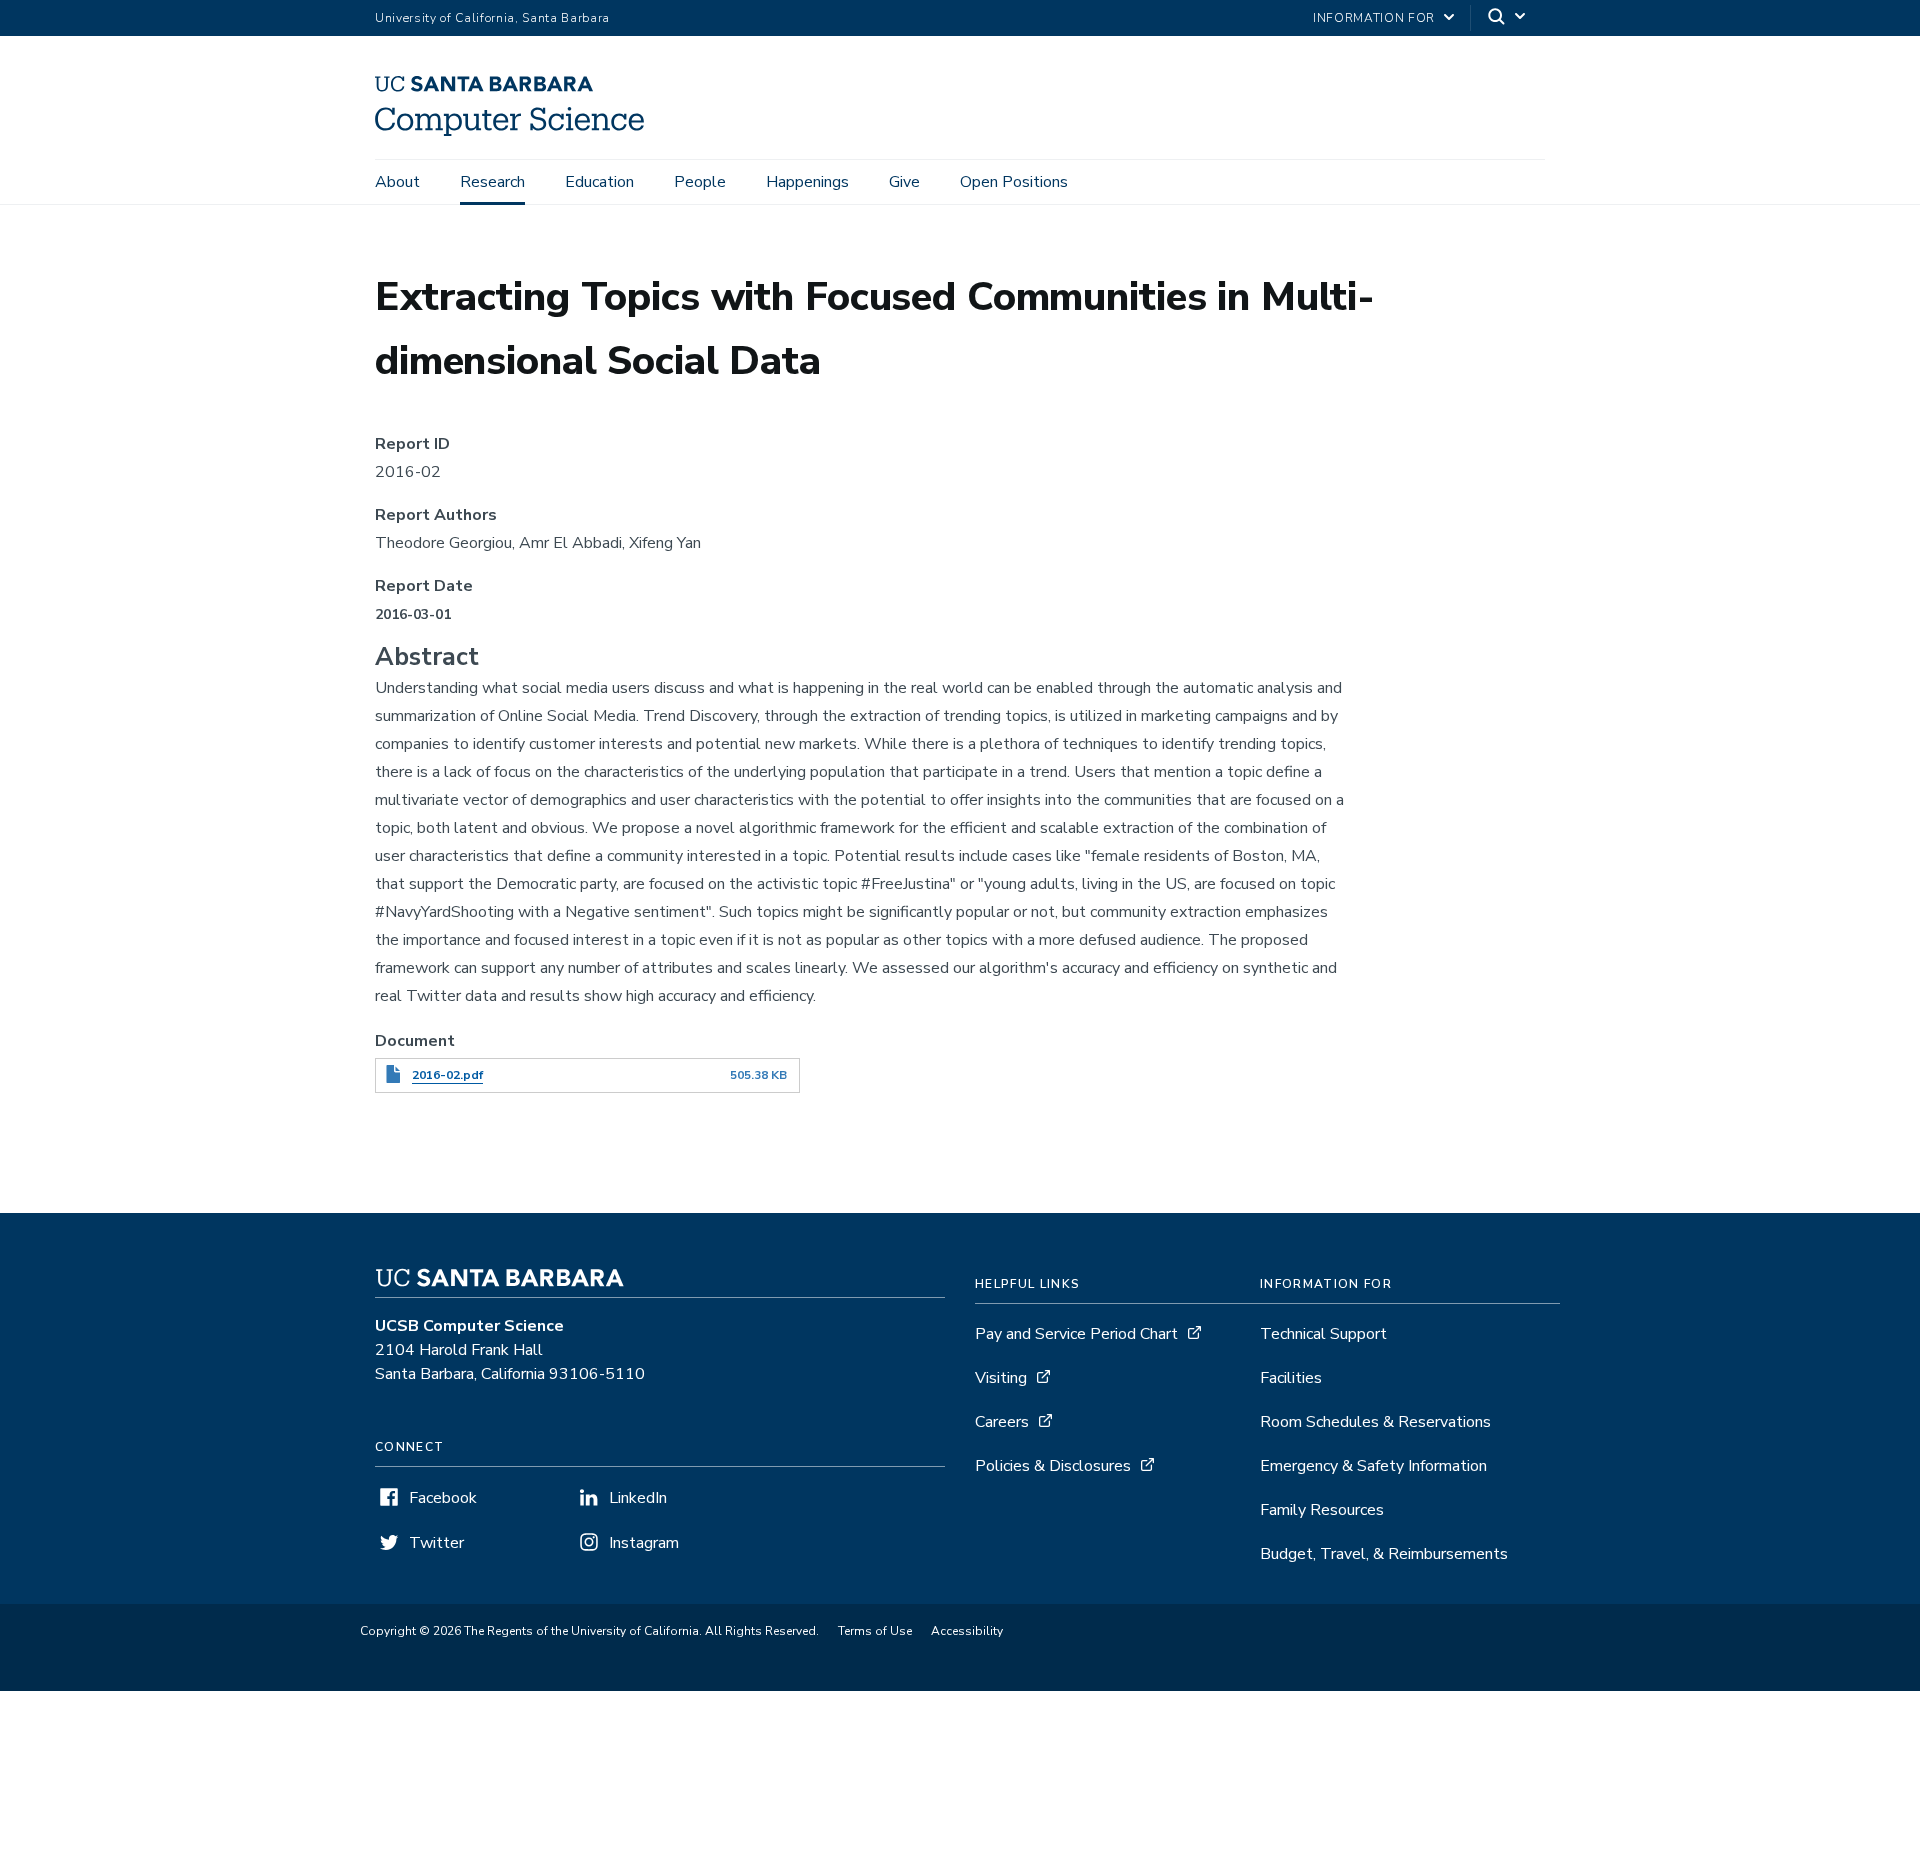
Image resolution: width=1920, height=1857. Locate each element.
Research (492, 182)
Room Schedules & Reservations (1375, 1422)
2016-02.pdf (447, 1075)
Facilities (1291, 1378)
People (700, 182)
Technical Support (1323, 1334)
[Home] (517, 131)
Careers (1002, 1422)
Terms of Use (875, 1631)
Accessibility (967, 1631)
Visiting (1001, 1378)
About (397, 182)
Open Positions (1014, 182)
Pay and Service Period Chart (1076, 1334)
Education (599, 182)
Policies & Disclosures (1053, 1466)
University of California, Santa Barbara (492, 18)
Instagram (644, 1543)
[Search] (1508, 18)
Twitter (436, 1543)
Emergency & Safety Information (1373, 1466)
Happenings (807, 182)
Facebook (443, 1498)
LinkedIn (638, 1498)
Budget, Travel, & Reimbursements (1384, 1554)
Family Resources (1322, 1510)
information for (1374, 18)
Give (904, 182)
